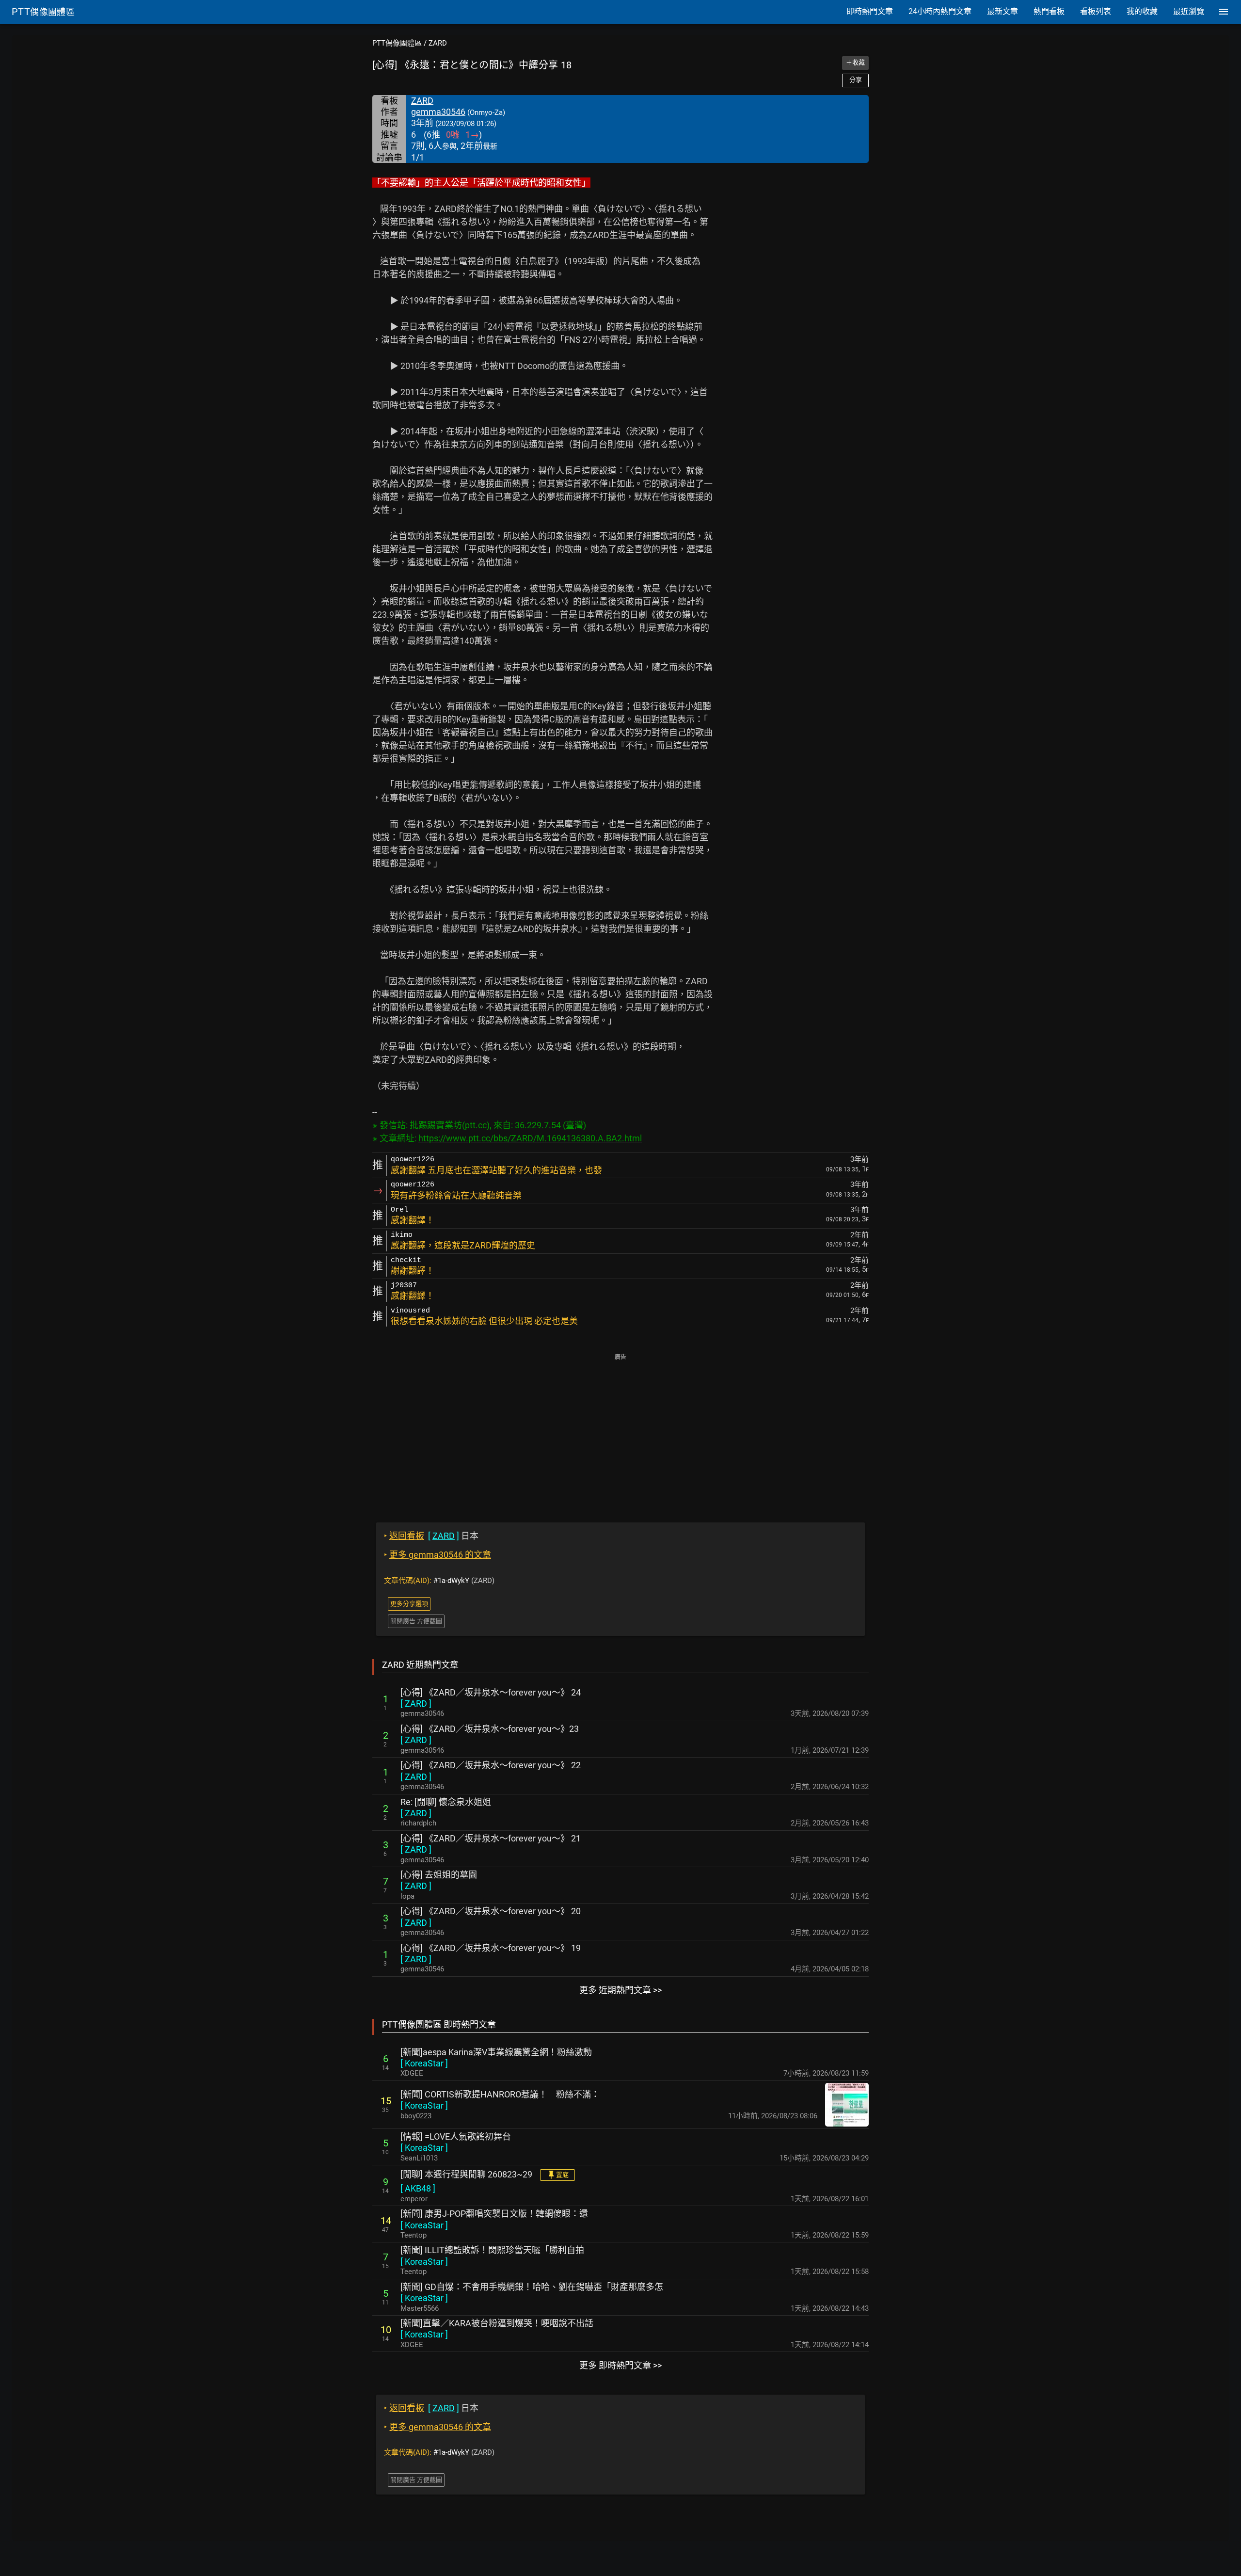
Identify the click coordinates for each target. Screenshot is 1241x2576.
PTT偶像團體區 (397, 43)
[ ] (416, 1704)
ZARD (438, 43)
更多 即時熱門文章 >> (620, 2365)
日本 (431, 1536)
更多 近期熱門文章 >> (620, 1990)
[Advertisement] (620, 1431)
